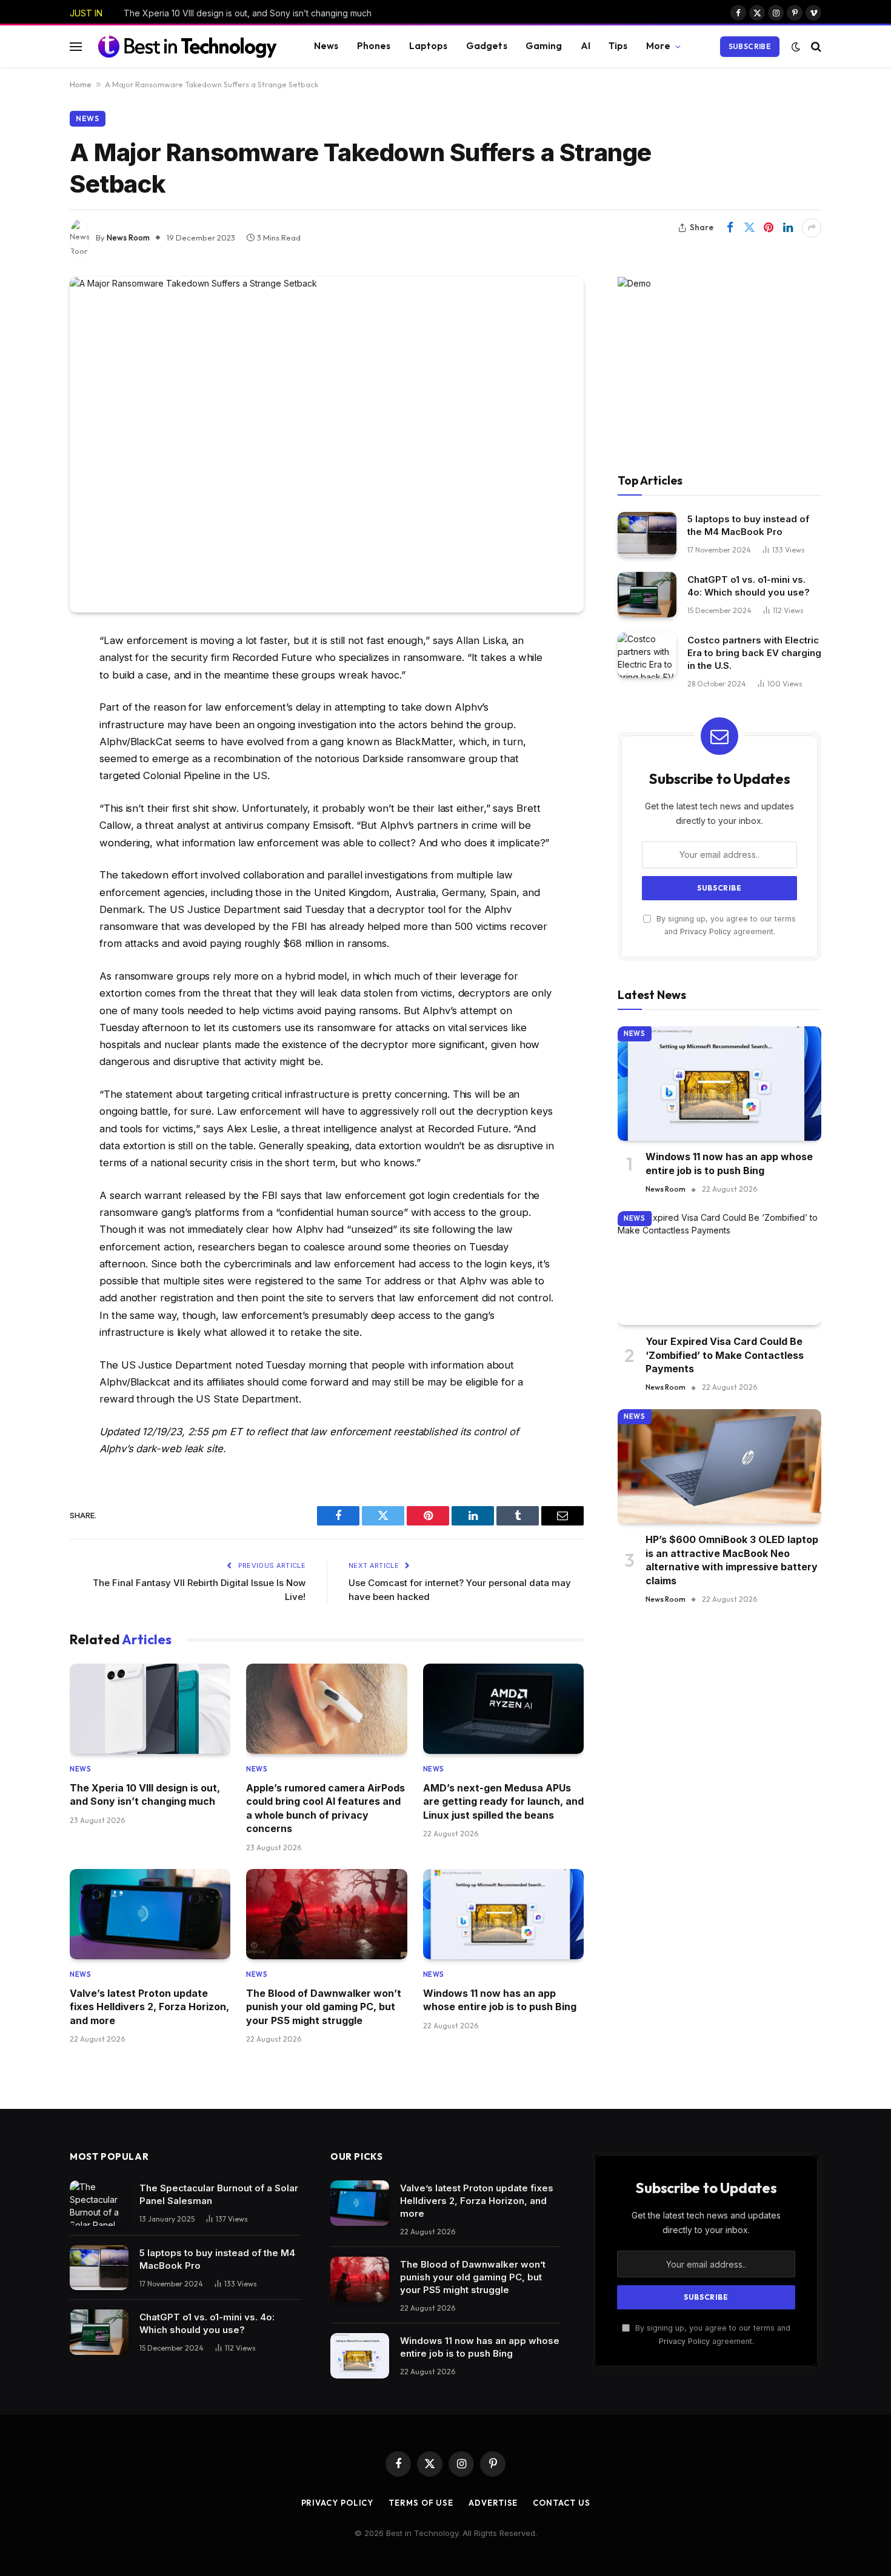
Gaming (544, 46)
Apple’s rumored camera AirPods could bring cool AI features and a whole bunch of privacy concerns (325, 1808)
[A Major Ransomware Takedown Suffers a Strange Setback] (327, 445)
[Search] (815, 46)
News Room (128, 237)
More (659, 46)
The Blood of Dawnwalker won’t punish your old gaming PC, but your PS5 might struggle (324, 2007)
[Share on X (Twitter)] (749, 228)
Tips (618, 46)
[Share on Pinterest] (769, 228)
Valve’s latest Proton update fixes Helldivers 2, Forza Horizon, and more (149, 2007)
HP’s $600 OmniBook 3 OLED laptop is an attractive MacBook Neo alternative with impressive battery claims (732, 1560)
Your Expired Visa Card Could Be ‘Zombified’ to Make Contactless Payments (725, 1356)
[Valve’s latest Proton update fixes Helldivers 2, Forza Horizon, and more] (150, 1914)
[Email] (27, 796)
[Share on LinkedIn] (788, 228)
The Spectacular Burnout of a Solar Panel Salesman (219, 2194)
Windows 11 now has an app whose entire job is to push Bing (500, 2000)
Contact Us (561, 2503)
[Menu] (76, 46)
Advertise (493, 2503)
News (326, 46)
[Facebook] (27, 672)
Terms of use (421, 2503)
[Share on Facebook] (730, 228)
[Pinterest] (27, 765)
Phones (374, 46)
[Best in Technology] (187, 46)
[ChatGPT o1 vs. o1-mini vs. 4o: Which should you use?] (647, 595)
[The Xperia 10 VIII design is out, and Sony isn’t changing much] (150, 1709)
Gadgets (487, 46)
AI (586, 46)
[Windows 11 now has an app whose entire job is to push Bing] (503, 1914)
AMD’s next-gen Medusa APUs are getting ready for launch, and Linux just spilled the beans (503, 1801)
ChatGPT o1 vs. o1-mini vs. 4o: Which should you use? (749, 586)
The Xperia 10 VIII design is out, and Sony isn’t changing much (248, 13)
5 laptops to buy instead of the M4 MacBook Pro (748, 526)
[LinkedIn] (27, 734)
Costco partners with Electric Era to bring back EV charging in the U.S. (754, 653)
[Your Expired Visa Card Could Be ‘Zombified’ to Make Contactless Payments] (719, 1268)
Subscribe (750, 46)
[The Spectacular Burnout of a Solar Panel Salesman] (99, 2203)
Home (81, 84)
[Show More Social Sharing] (812, 228)
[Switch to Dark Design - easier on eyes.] (796, 47)
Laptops (429, 46)
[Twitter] (27, 703)
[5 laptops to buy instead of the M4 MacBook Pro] (647, 535)
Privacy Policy (706, 932)
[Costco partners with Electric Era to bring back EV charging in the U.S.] (647, 655)
